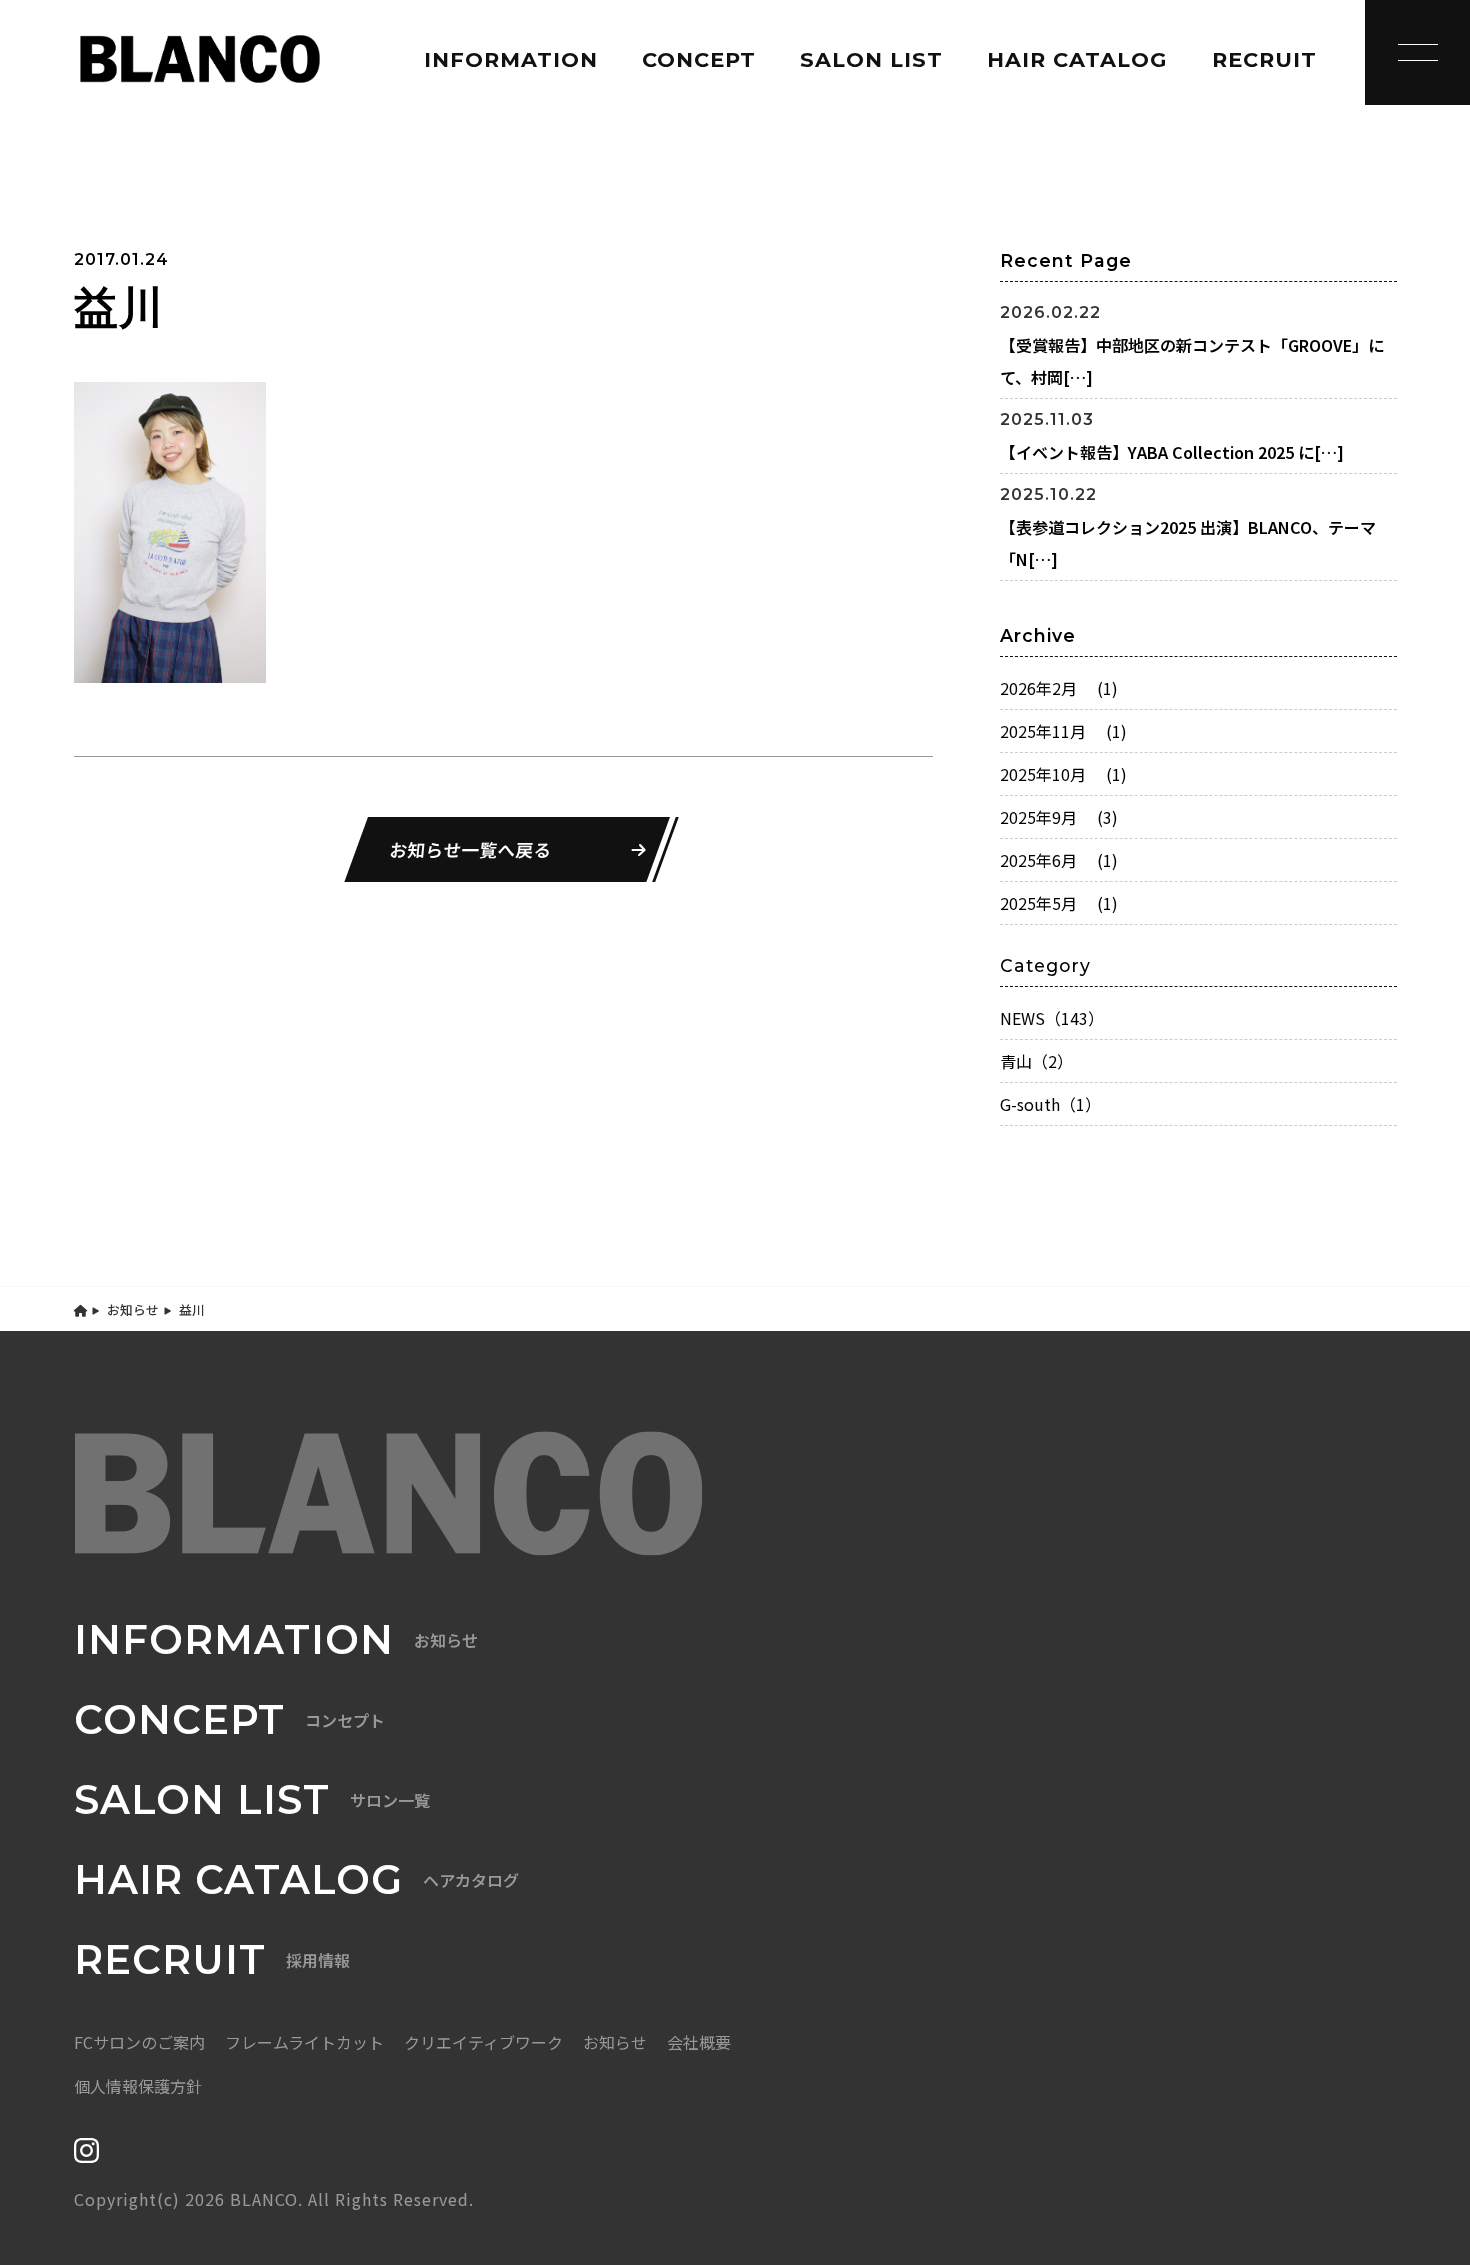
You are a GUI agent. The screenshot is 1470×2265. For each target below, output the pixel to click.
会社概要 (699, 2042)
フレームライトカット (304, 2042)
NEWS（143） (1052, 1018)
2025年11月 (1063, 731)
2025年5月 (1059, 903)
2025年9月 (1059, 817)
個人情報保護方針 (138, 2086)
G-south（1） (1050, 1104)
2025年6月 (1059, 860)
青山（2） (1036, 1061)
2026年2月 (1059, 688)
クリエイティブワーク (483, 2042)
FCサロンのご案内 (139, 2042)
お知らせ (133, 1309)
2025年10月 (1063, 774)
